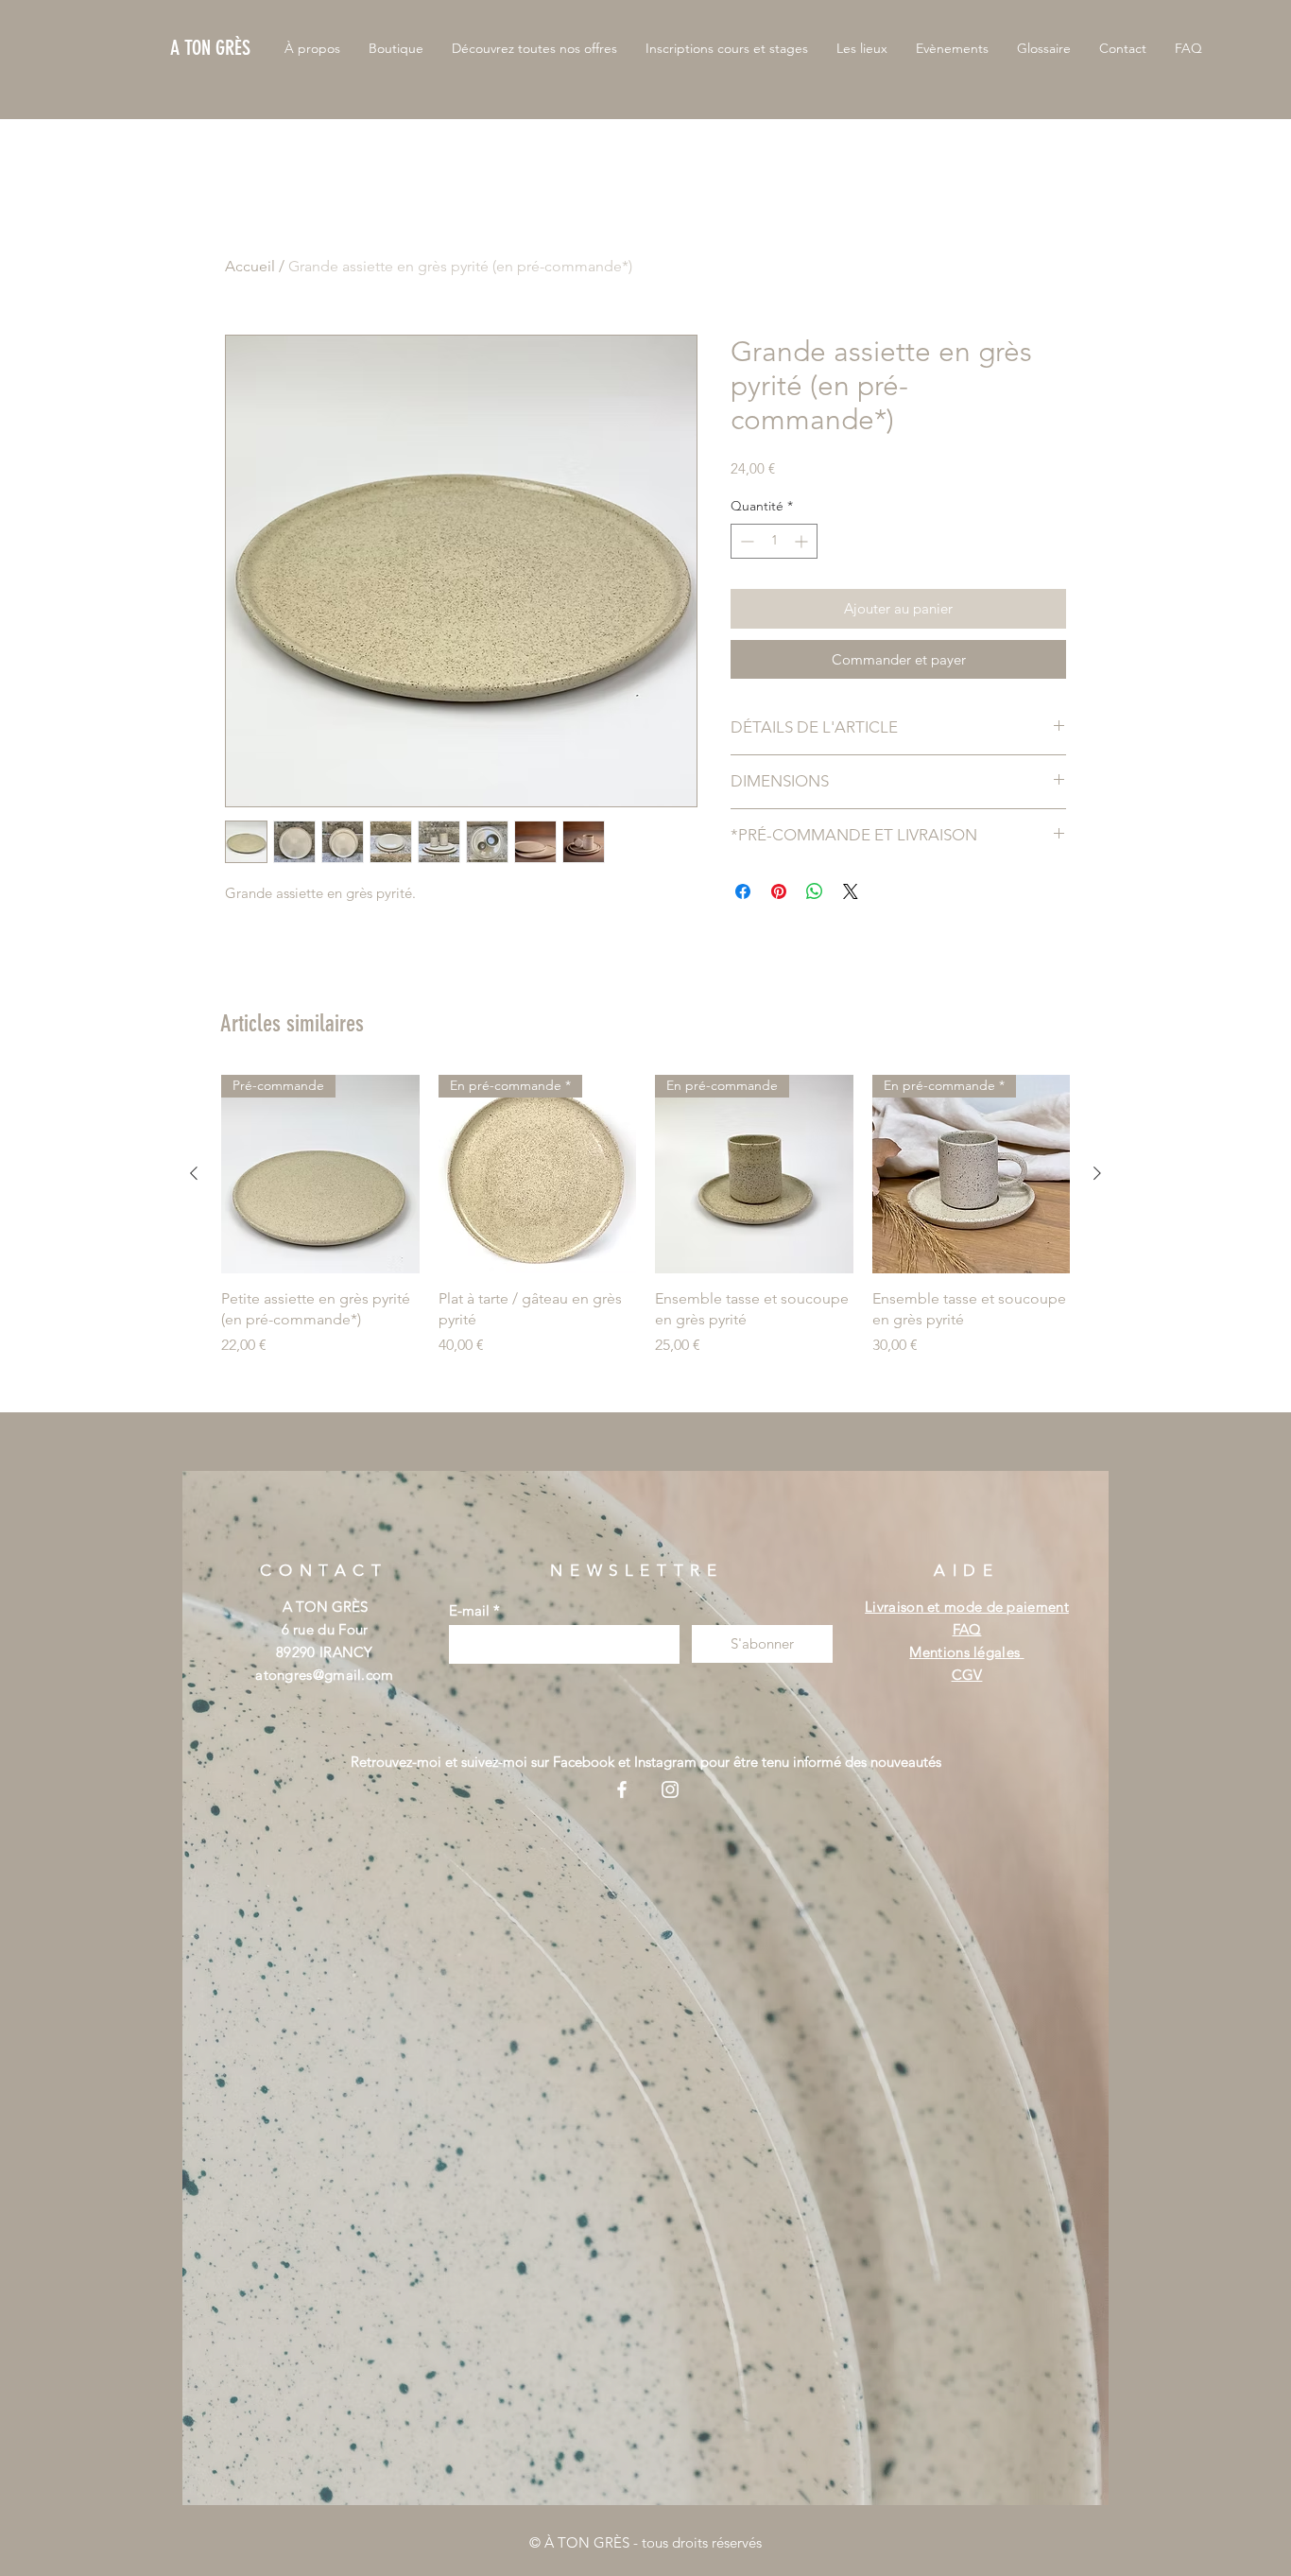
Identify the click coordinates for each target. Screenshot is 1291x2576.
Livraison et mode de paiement (967, 1607)
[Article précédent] (194, 1173)
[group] (645, 1227)
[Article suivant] (1097, 1173)
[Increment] (803, 541)
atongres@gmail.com (324, 1675)
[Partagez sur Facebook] (743, 891)
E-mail (469, 1610)
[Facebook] (622, 1789)
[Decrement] (745, 541)
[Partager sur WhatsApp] (815, 891)
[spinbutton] (774, 541)
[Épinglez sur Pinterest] (779, 891)
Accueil (250, 266)
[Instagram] (670, 1789)
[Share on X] (851, 891)
